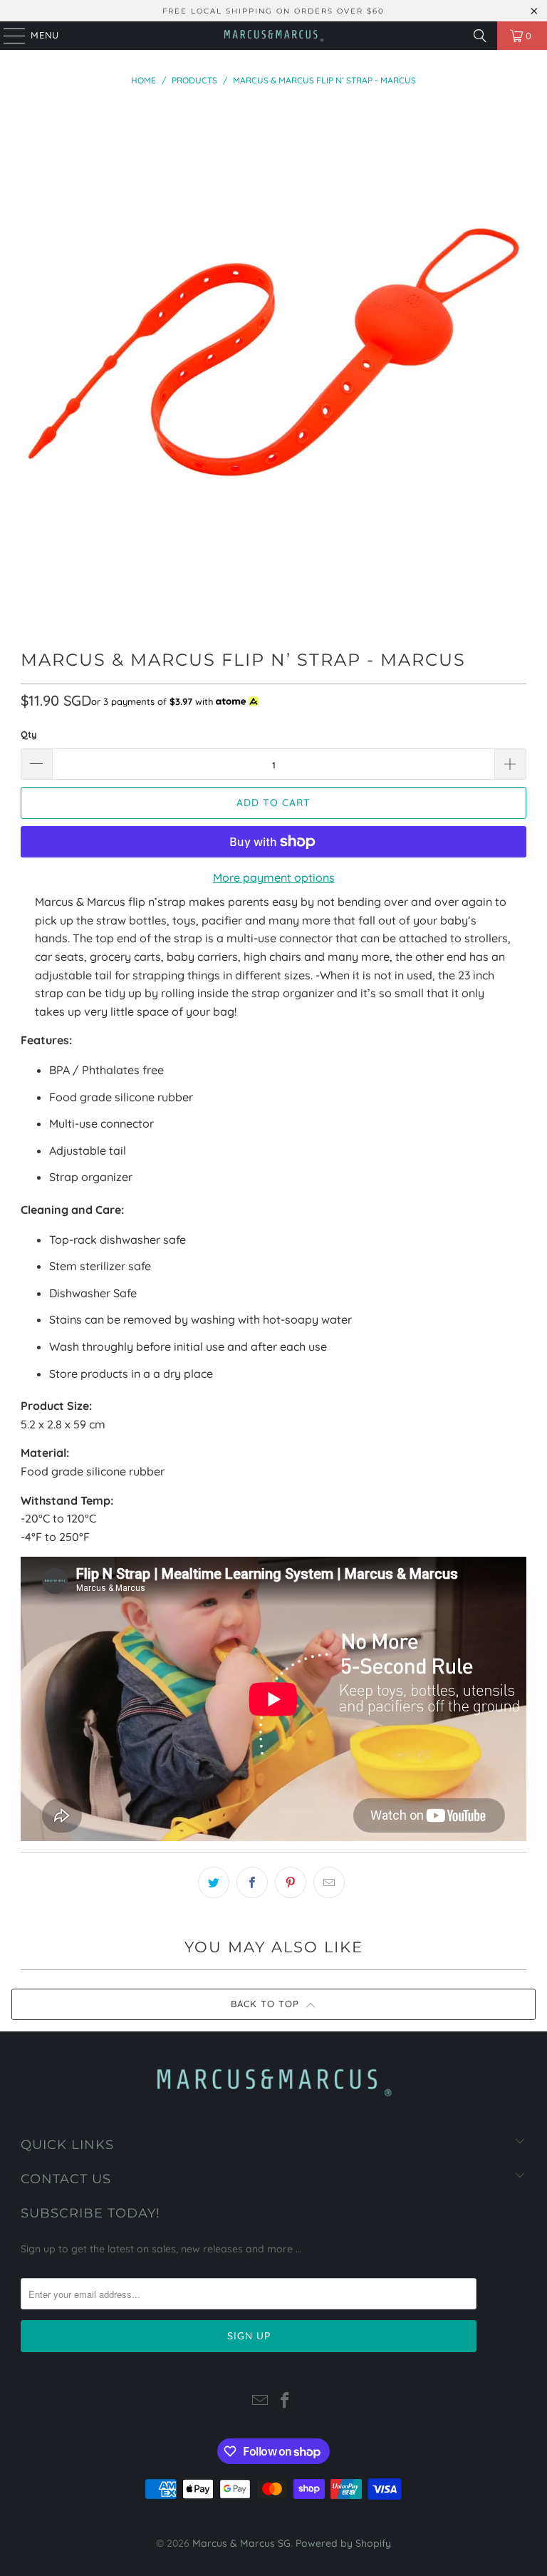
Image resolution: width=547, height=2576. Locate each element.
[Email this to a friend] (329, 1882)
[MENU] (7, 36)
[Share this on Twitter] (214, 1882)
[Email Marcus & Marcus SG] (260, 2402)
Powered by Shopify (343, 2543)
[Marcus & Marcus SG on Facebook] (286, 2402)
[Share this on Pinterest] (291, 1882)
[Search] (480, 36)
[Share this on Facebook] (252, 1882)
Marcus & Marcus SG (241, 2543)
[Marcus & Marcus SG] (273, 36)
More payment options (274, 877)
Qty (29, 734)
